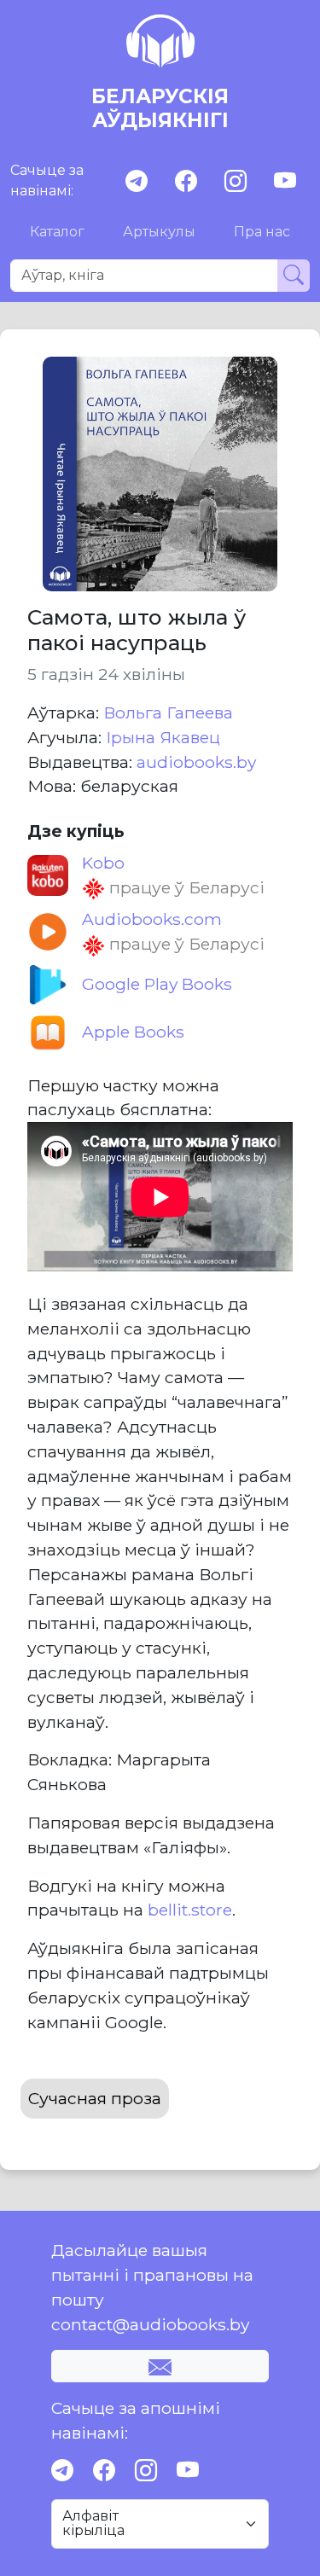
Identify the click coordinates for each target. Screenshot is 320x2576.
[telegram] (137, 181)
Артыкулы (159, 232)
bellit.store (190, 1910)
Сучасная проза (95, 2098)
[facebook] (186, 181)
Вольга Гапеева (168, 712)
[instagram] (236, 181)
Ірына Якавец (163, 737)
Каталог (57, 232)
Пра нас (262, 232)
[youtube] (285, 181)
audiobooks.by (196, 762)
